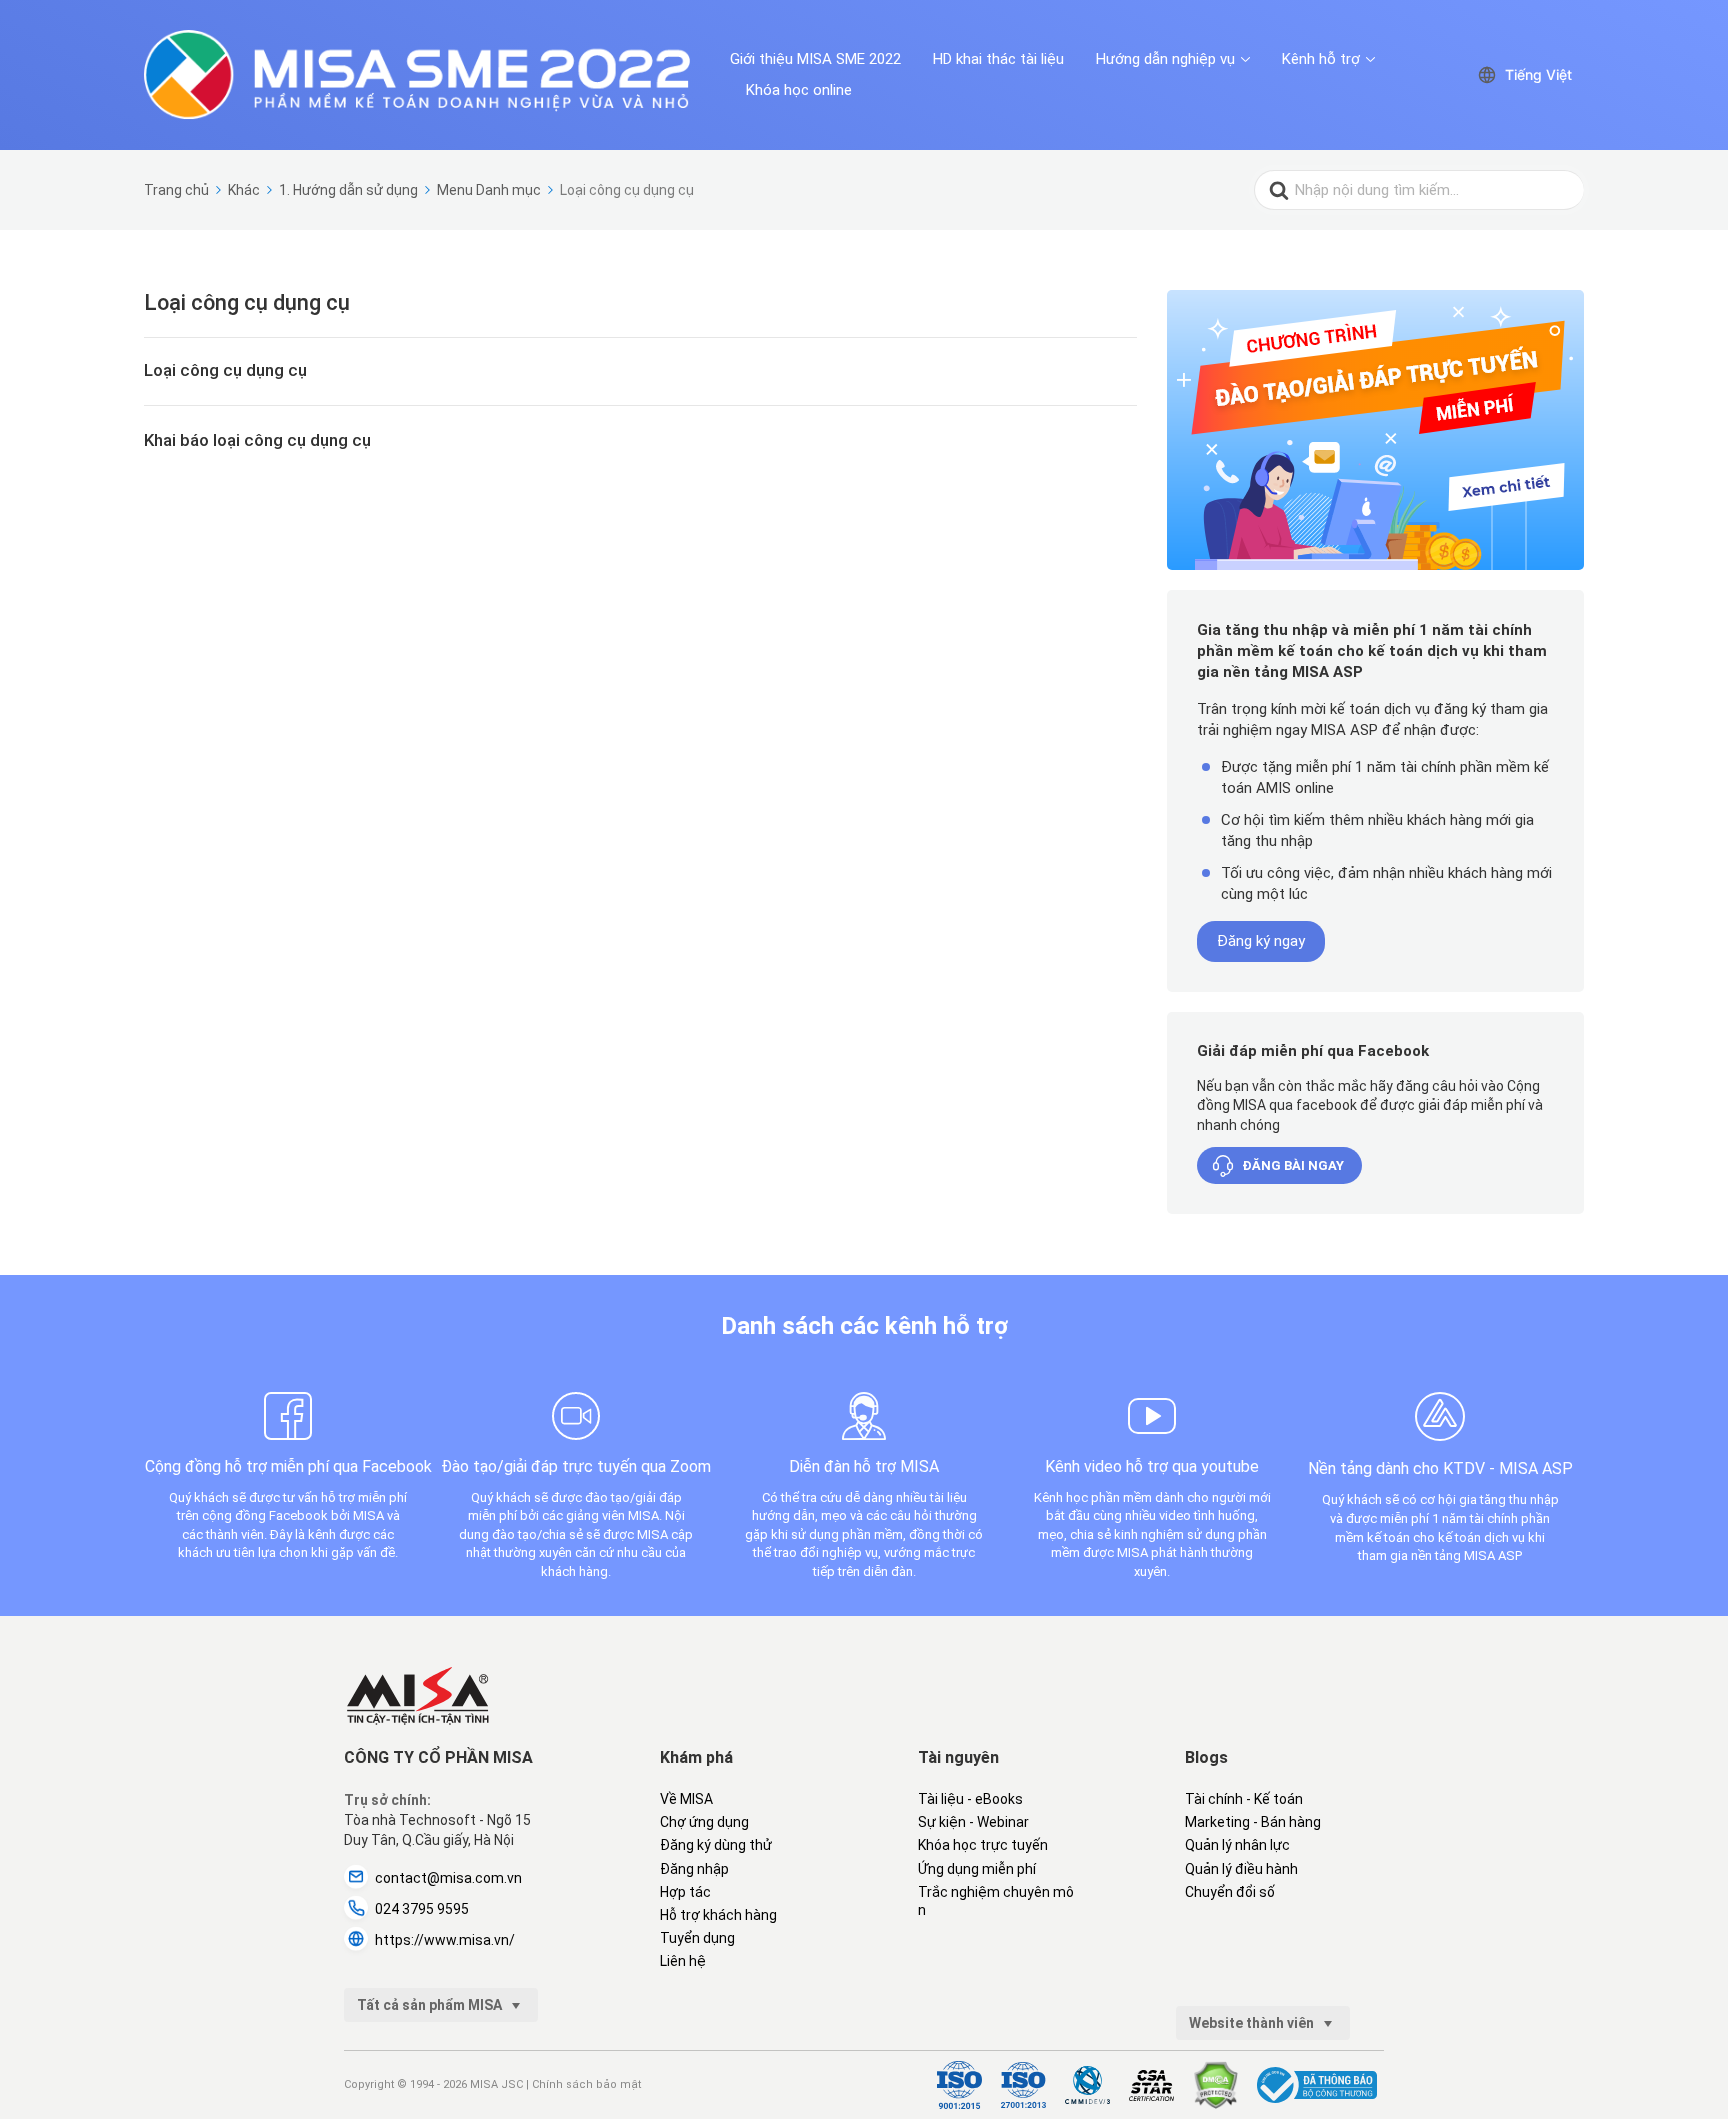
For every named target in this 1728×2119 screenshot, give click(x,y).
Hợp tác (685, 1892)
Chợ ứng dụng (704, 1822)
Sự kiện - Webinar (973, 1822)
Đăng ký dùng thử (716, 1845)
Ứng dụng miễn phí (977, 1869)
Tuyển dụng (697, 1938)
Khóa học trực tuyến (983, 1845)
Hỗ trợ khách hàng (718, 1915)
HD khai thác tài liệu (998, 59)
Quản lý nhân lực (1237, 1845)
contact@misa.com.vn (448, 1878)
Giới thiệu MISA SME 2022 (815, 59)
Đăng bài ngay (1293, 1165)
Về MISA (686, 1799)
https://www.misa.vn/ (445, 1940)
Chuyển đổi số (1230, 1892)
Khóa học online (799, 90)
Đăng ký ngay (1261, 941)
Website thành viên (1253, 2023)
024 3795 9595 (422, 1909)
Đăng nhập (694, 1869)
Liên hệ (683, 1961)
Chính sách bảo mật (586, 2084)
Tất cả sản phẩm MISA (431, 2005)
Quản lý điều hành (1241, 1869)
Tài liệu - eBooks (970, 1799)
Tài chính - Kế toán (1244, 1799)
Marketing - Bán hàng (1253, 1822)
